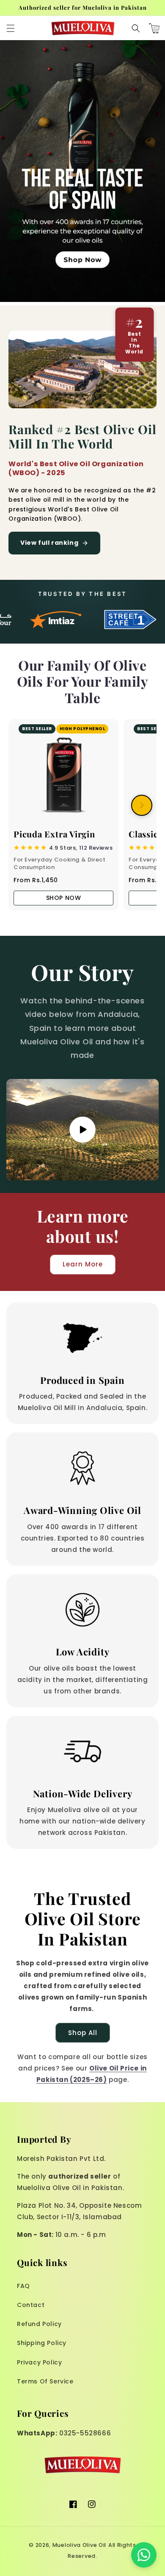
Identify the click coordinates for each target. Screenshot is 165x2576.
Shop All (83, 2033)
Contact (31, 2305)
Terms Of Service (45, 2381)
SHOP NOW (64, 898)
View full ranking (49, 543)
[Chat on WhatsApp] (144, 2555)
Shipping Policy (42, 2343)
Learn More (83, 1264)
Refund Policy (39, 2324)
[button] (11, 28)
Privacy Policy (39, 2362)
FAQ (23, 2286)
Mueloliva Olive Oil (79, 2545)
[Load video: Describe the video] (82, 1130)
